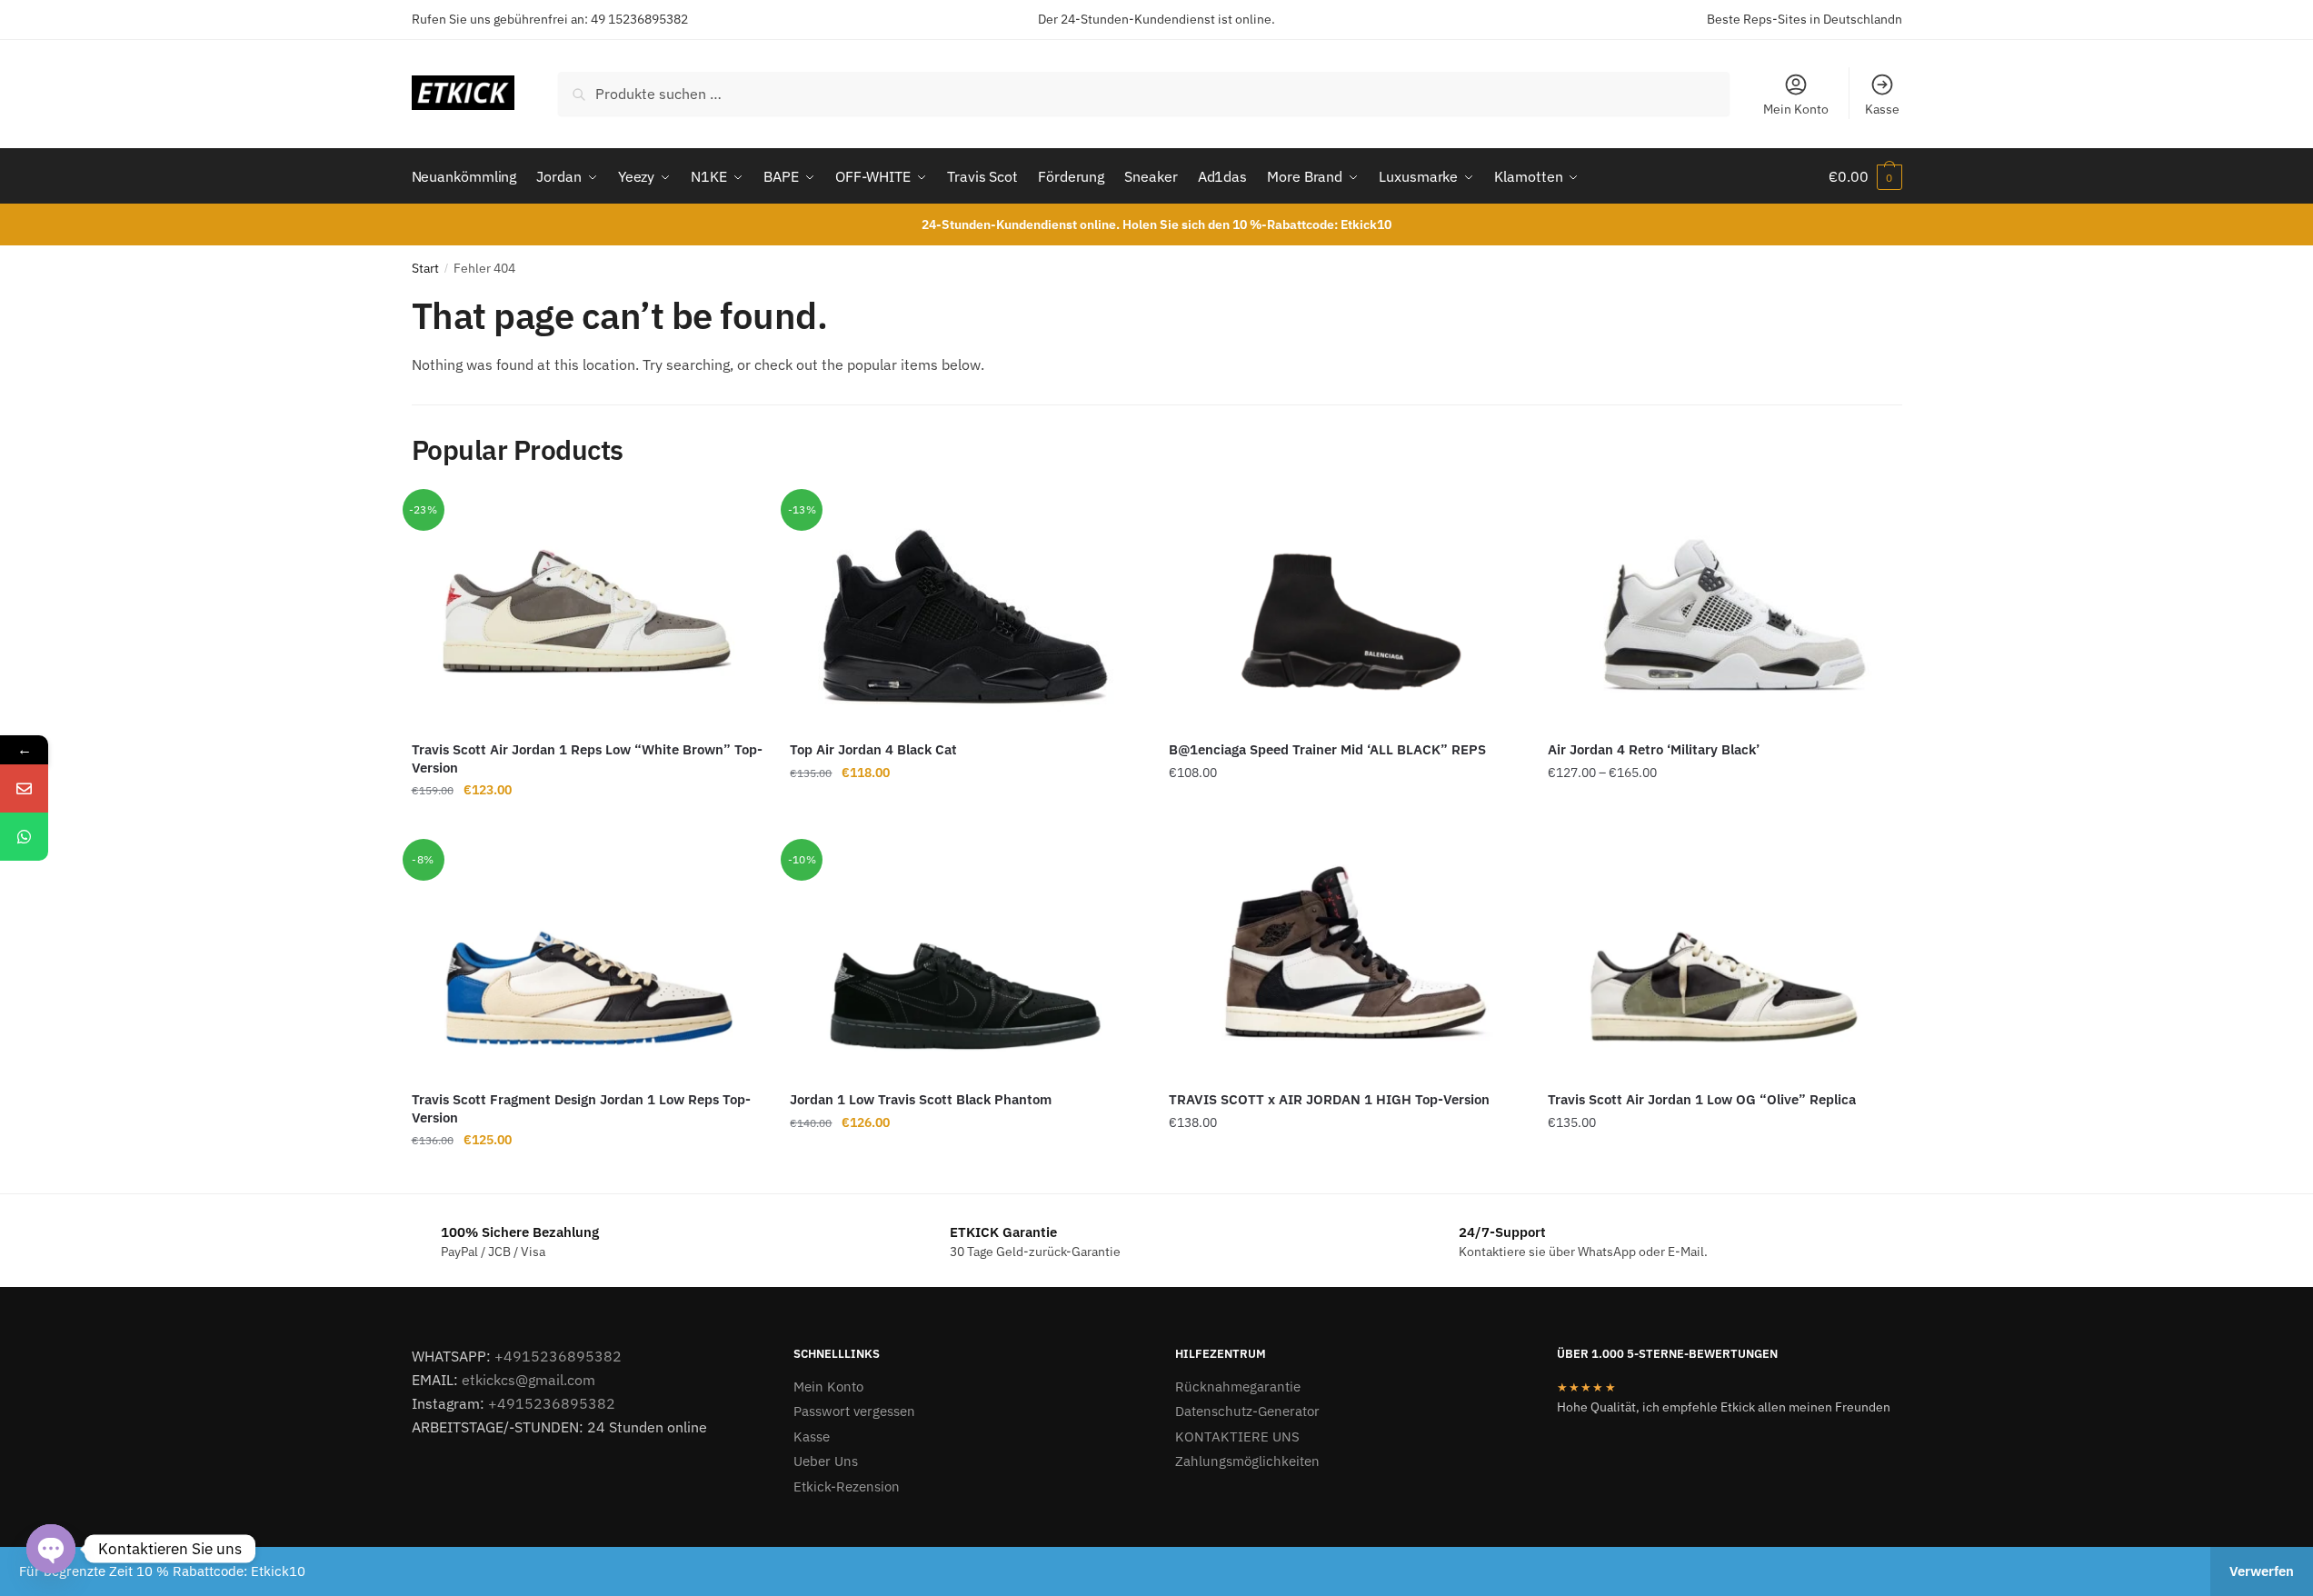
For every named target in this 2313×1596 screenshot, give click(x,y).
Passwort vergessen (854, 1411)
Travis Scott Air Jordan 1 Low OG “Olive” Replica (1702, 1099)
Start (425, 268)
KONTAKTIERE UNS (1237, 1436)
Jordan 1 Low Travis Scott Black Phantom (921, 1099)
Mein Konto (1796, 109)
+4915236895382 (558, 1356)
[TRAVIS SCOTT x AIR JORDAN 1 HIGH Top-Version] (1345, 961)
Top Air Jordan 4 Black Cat (873, 749)
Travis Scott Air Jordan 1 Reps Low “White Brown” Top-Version (587, 758)
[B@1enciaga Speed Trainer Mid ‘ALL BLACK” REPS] (1345, 611)
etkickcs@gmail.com (528, 1380)
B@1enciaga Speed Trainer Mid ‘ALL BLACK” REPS (1327, 749)
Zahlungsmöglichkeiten (1247, 1461)
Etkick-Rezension (847, 1486)
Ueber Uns (826, 1461)
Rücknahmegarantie (1238, 1387)
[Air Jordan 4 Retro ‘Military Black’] (1724, 611)
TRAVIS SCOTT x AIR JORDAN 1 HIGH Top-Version (1329, 1099)
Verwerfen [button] (2262, 1571)
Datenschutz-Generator (1247, 1411)
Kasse (1882, 109)
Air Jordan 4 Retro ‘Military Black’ (1654, 749)
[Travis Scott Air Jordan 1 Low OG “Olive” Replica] (1724, 961)
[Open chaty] (51, 1549)
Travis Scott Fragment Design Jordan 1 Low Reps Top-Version (581, 1108)
